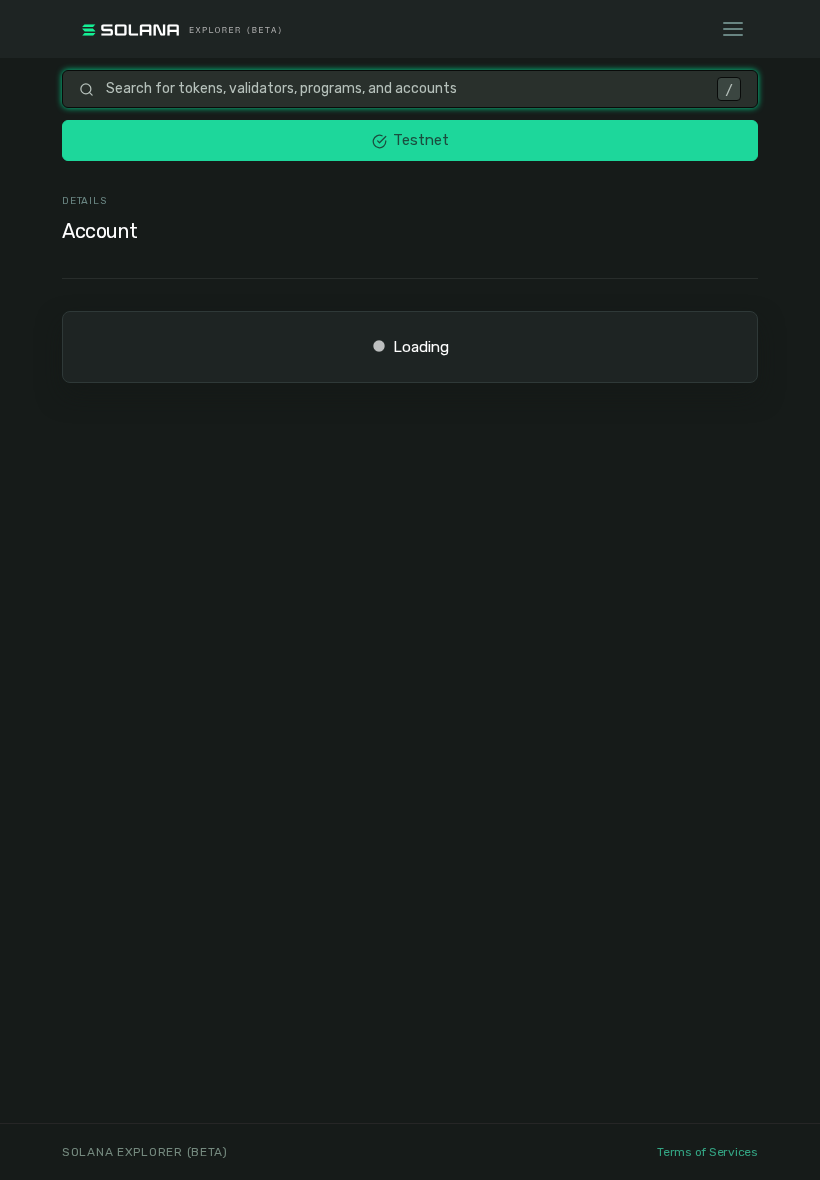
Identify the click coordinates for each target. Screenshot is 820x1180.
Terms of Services (707, 1152)
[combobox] (405, 89)
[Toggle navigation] (733, 29)
